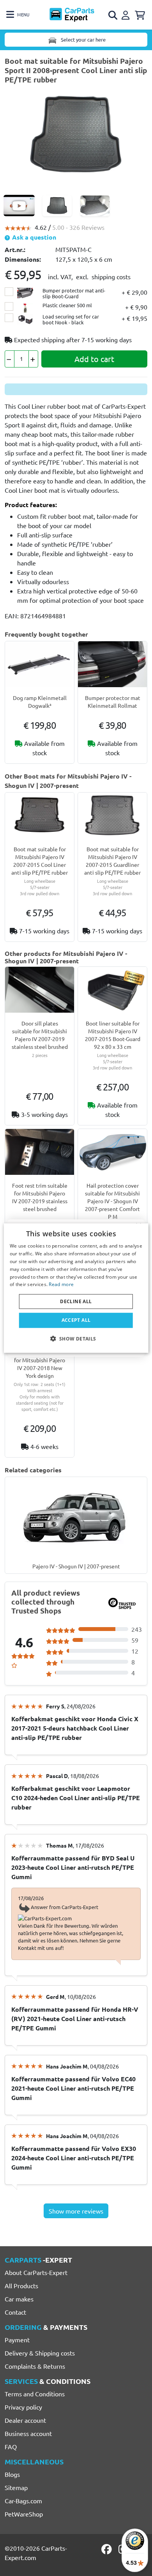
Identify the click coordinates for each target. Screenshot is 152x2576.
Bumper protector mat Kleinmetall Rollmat (113, 702)
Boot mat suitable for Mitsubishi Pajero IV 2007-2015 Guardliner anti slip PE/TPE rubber (112, 861)
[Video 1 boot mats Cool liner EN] (19, 206)
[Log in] (127, 14)
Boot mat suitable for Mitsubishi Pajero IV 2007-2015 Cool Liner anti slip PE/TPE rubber (40, 861)
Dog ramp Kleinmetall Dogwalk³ (40, 702)
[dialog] (76, 1288)
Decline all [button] (76, 1301)
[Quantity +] (33, 359)
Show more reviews (76, 2211)
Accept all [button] (76, 1320)
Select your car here (83, 39)
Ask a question (33, 237)
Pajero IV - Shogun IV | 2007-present (76, 1566)
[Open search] (113, 15)
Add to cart (94, 359)
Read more (61, 1284)
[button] (76, 1338)
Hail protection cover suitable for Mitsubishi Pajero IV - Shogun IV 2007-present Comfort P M (112, 1201)
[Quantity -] (10, 359)
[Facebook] (107, 2549)
